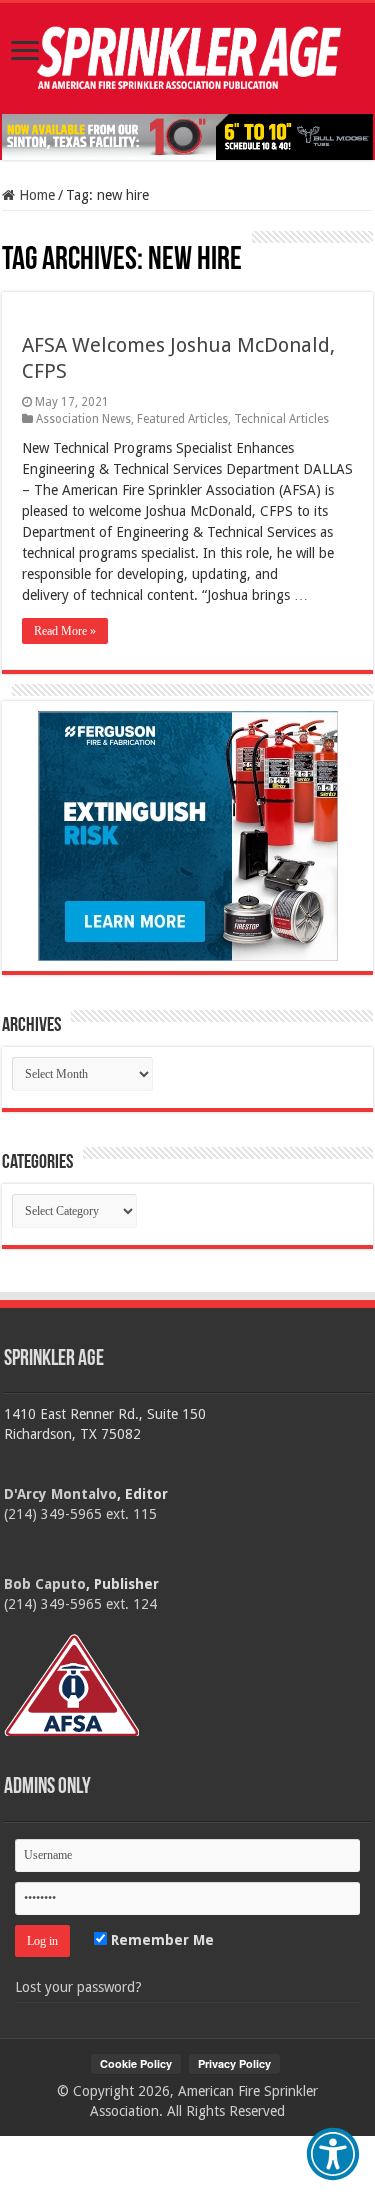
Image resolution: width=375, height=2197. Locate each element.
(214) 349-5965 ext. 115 (80, 1514)
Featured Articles (182, 419)
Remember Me (160, 1940)
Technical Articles (281, 419)
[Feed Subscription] (11, 240)
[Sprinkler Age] (187, 58)
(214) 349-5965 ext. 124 (80, 1604)
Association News (83, 419)
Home (35, 195)
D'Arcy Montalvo (60, 1494)
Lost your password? (78, 1987)
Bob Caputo (45, 1584)
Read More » (65, 631)
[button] (333, 2154)
